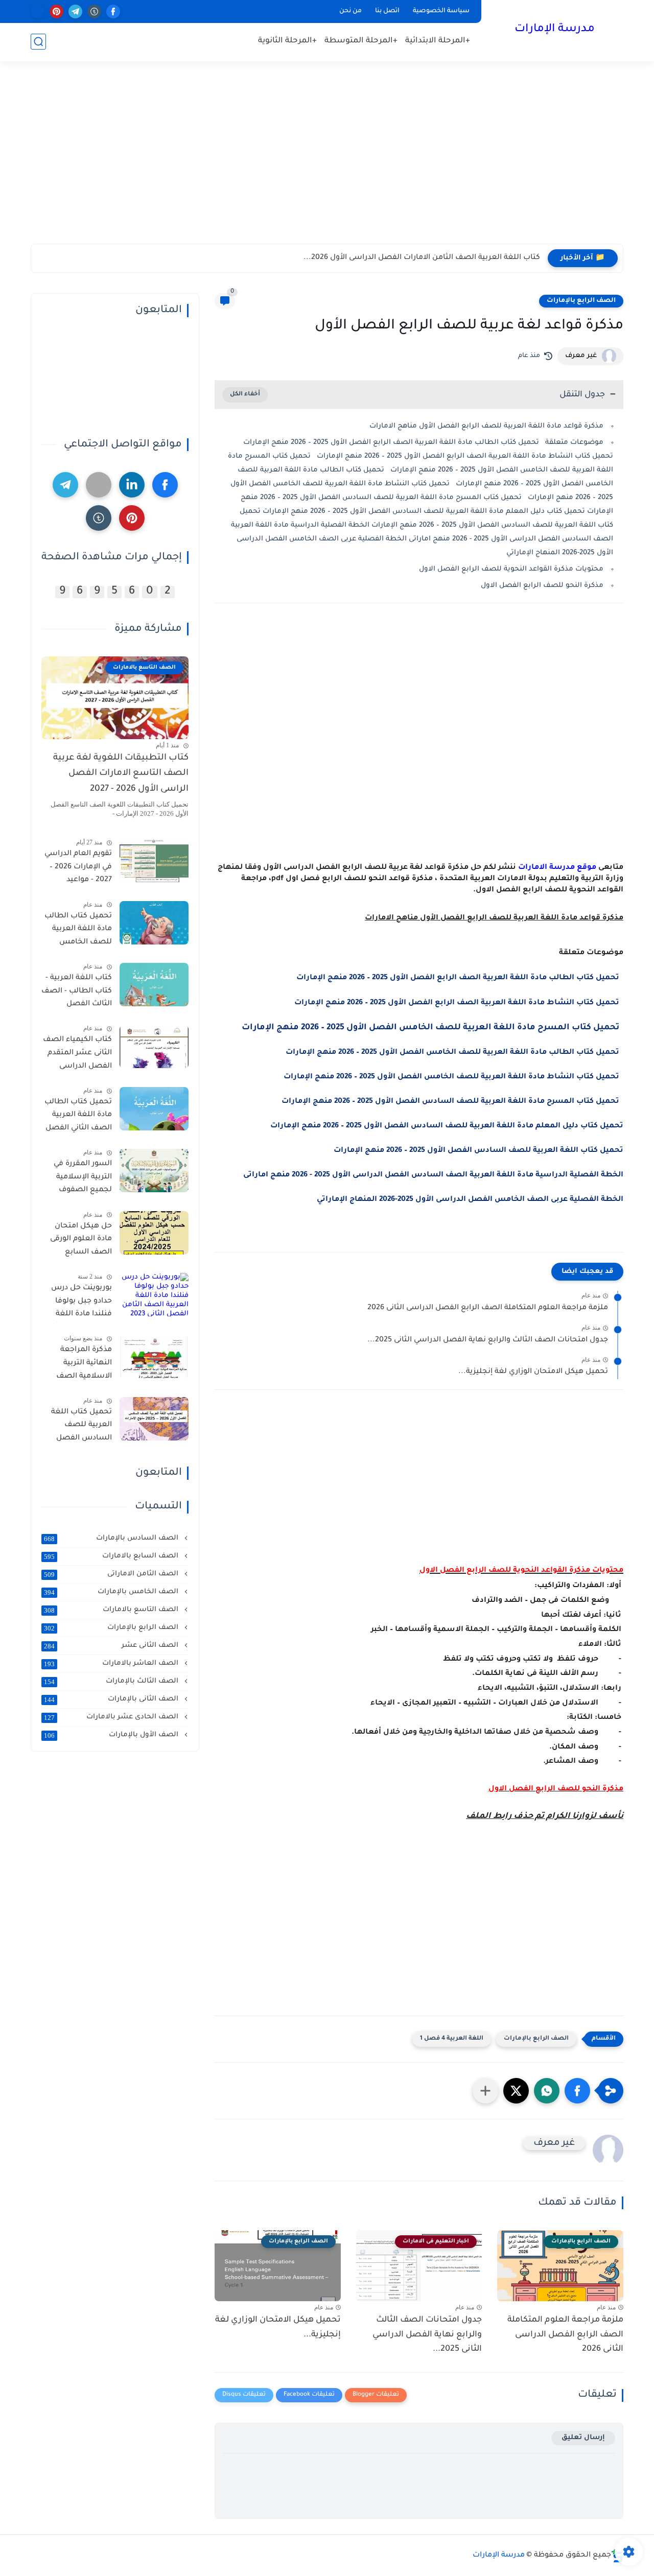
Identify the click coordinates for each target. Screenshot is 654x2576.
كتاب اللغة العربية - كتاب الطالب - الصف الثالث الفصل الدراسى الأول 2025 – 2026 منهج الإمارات (77, 993)
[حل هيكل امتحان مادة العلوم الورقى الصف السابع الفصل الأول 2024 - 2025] (154, 1233)
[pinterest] (56, 11)
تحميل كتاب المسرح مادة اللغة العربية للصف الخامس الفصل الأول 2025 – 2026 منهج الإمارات (433, 1028)
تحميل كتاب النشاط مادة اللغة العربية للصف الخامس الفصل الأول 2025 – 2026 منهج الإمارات (453, 1077)
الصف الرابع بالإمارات (581, 301)
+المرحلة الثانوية (287, 41)
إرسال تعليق (583, 2438)
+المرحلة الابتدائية (438, 41)
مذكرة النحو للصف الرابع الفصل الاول (542, 586)
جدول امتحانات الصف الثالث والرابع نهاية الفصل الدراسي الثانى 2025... (488, 1340)
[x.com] (38, 11)
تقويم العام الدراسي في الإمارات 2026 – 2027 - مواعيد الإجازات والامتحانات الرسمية (78, 869)
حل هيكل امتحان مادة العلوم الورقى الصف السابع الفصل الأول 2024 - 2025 (79, 1241)
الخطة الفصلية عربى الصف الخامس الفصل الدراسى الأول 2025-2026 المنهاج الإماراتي (470, 1200)
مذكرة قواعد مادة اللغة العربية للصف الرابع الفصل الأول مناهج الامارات (486, 426)
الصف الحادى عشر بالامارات (112, 1717)
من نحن (351, 11)
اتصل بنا (387, 11)
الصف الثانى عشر (112, 1646)
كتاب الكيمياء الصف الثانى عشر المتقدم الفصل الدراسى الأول (77, 1055)
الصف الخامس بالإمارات (112, 1592)
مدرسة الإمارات (555, 30)
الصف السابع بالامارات (112, 1556)
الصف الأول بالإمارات (112, 1735)
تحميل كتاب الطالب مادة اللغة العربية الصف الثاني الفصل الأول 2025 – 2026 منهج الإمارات (78, 1117)
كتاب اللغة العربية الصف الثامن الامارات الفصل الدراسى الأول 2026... (422, 258)
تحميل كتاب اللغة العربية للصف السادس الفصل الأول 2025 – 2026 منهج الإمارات (478, 1151)
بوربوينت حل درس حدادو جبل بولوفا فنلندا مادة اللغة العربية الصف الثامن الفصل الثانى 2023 (77, 1303)
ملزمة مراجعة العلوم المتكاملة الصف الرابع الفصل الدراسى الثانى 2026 (488, 1308)
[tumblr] (94, 11)
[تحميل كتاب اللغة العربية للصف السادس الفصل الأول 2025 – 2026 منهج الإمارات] (154, 1419)
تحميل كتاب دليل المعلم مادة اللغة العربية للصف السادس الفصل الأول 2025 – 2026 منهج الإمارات (447, 1126)
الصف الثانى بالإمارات (112, 1699)
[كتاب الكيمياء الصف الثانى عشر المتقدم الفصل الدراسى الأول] (154, 1047)
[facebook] (113, 11)
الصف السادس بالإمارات (112, 1539)
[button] (577, 2091)
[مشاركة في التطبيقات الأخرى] (485, 2091)
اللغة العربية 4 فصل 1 (452, 2039)
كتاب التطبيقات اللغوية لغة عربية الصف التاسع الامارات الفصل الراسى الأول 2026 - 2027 (121, 774)
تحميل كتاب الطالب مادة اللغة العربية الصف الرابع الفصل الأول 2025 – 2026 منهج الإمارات (460, 978)
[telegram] (75, 11)
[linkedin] (132, 485)
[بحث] (38, 42)
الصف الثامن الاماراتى (112, 1574)
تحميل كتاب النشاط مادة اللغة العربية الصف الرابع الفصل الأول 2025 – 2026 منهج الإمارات (459, 1003)
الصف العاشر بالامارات (112, 1664)
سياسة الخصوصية (441, 11)
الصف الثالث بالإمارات (112, 1682)
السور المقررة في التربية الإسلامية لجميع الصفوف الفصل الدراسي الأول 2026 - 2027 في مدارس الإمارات (77, 1179)
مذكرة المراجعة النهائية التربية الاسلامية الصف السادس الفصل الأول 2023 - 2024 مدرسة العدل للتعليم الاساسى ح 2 (79, 1365)
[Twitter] (99, 485)
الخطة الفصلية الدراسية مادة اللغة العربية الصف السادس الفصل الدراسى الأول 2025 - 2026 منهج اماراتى (433, 1175)
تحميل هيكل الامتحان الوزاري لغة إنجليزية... (533, 1372)
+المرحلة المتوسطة (361, 41)
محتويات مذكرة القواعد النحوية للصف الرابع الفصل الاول (511, 569)
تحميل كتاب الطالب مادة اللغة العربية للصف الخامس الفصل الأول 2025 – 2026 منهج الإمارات (454, 1053)
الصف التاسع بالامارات (112, 1610)
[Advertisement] (327, 162)
